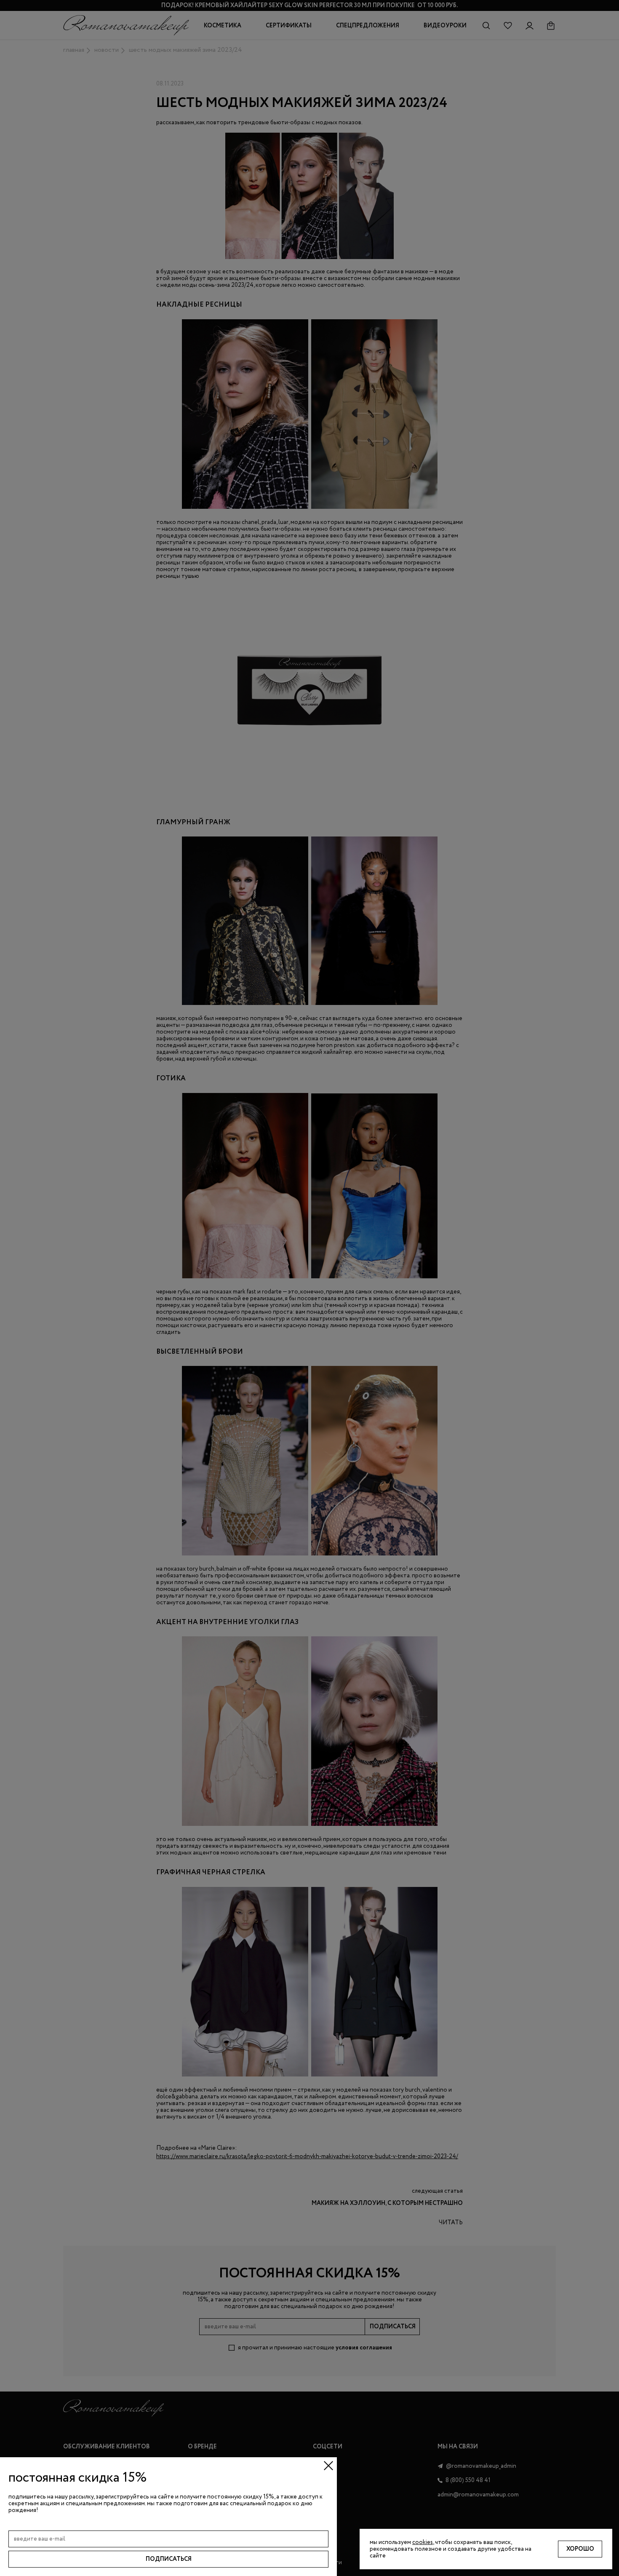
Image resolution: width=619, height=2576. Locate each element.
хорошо (580, 2549)
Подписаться (169, 2559)
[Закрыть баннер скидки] (328, 2466)
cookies (423, 2542)
